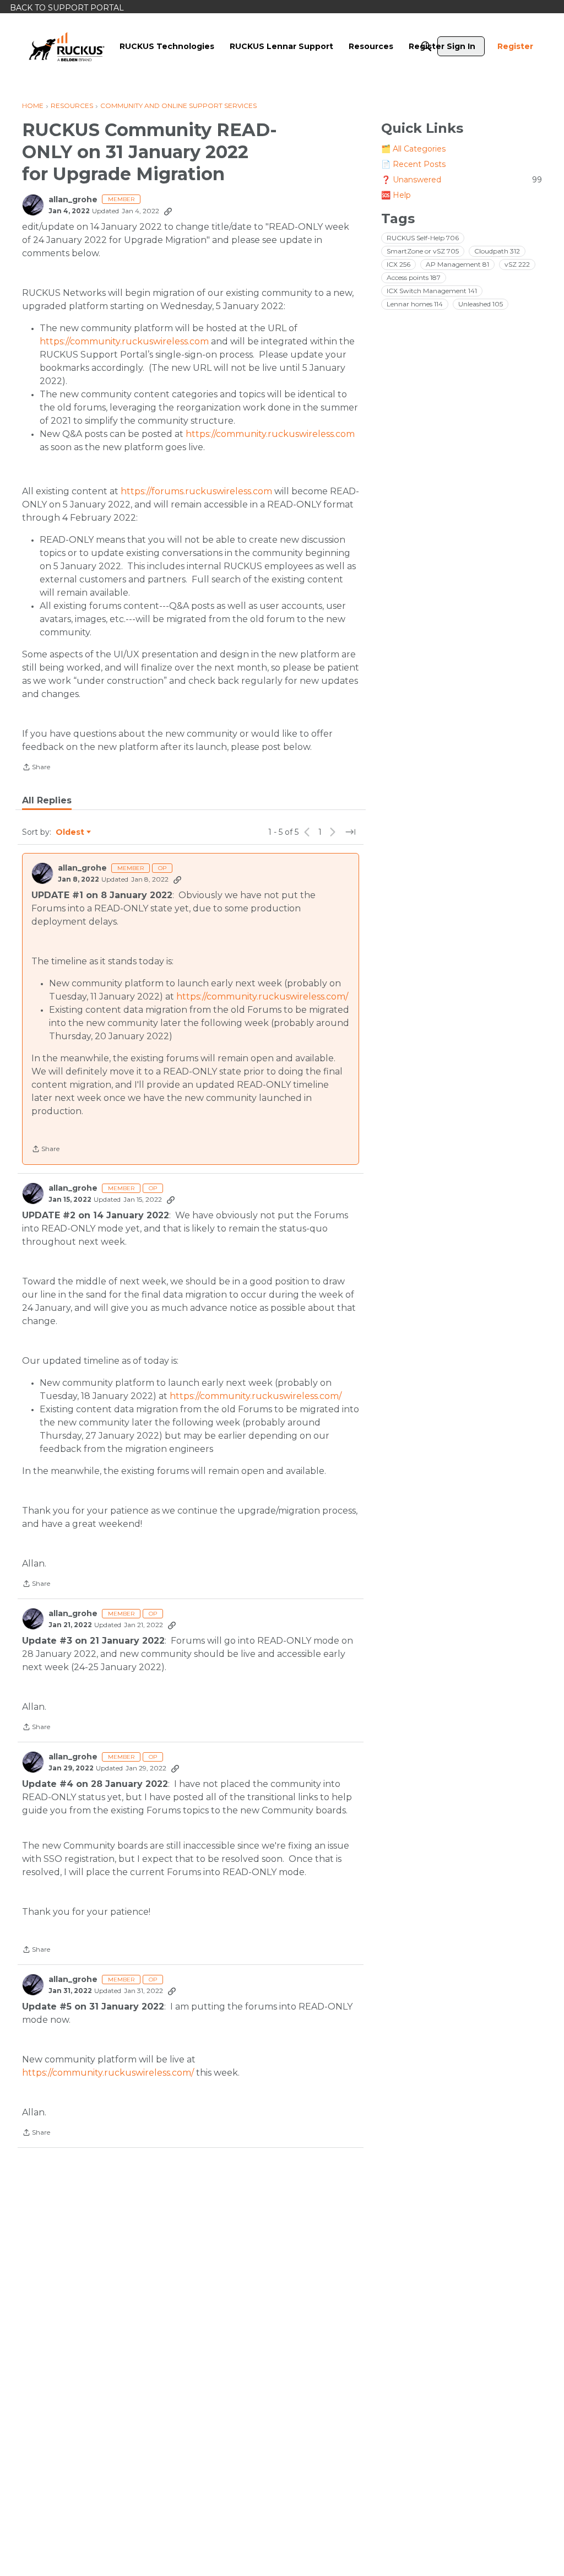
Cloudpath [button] (497, 251)
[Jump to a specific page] (350, 832)
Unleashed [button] (481, 304)
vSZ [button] (517, 264)
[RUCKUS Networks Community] (67, 46)
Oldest (70, 833)
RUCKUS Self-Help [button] (423, 238)
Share (36, 768)
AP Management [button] (457, 264)
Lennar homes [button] (415, 304)
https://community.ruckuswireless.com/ (262, 997)
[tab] (47, 801)
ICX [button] (398, 264)
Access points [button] (414, 277)
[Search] (426, 46)
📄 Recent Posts (413, 164)
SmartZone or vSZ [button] (423, 251)
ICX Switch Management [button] (432, 291)
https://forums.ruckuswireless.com (196, 491)
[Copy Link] (168, 211)
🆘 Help (396, 195)
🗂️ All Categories (413, 149)
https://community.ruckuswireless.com (124, 341)
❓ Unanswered (462, 180)
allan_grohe (73, 200)
